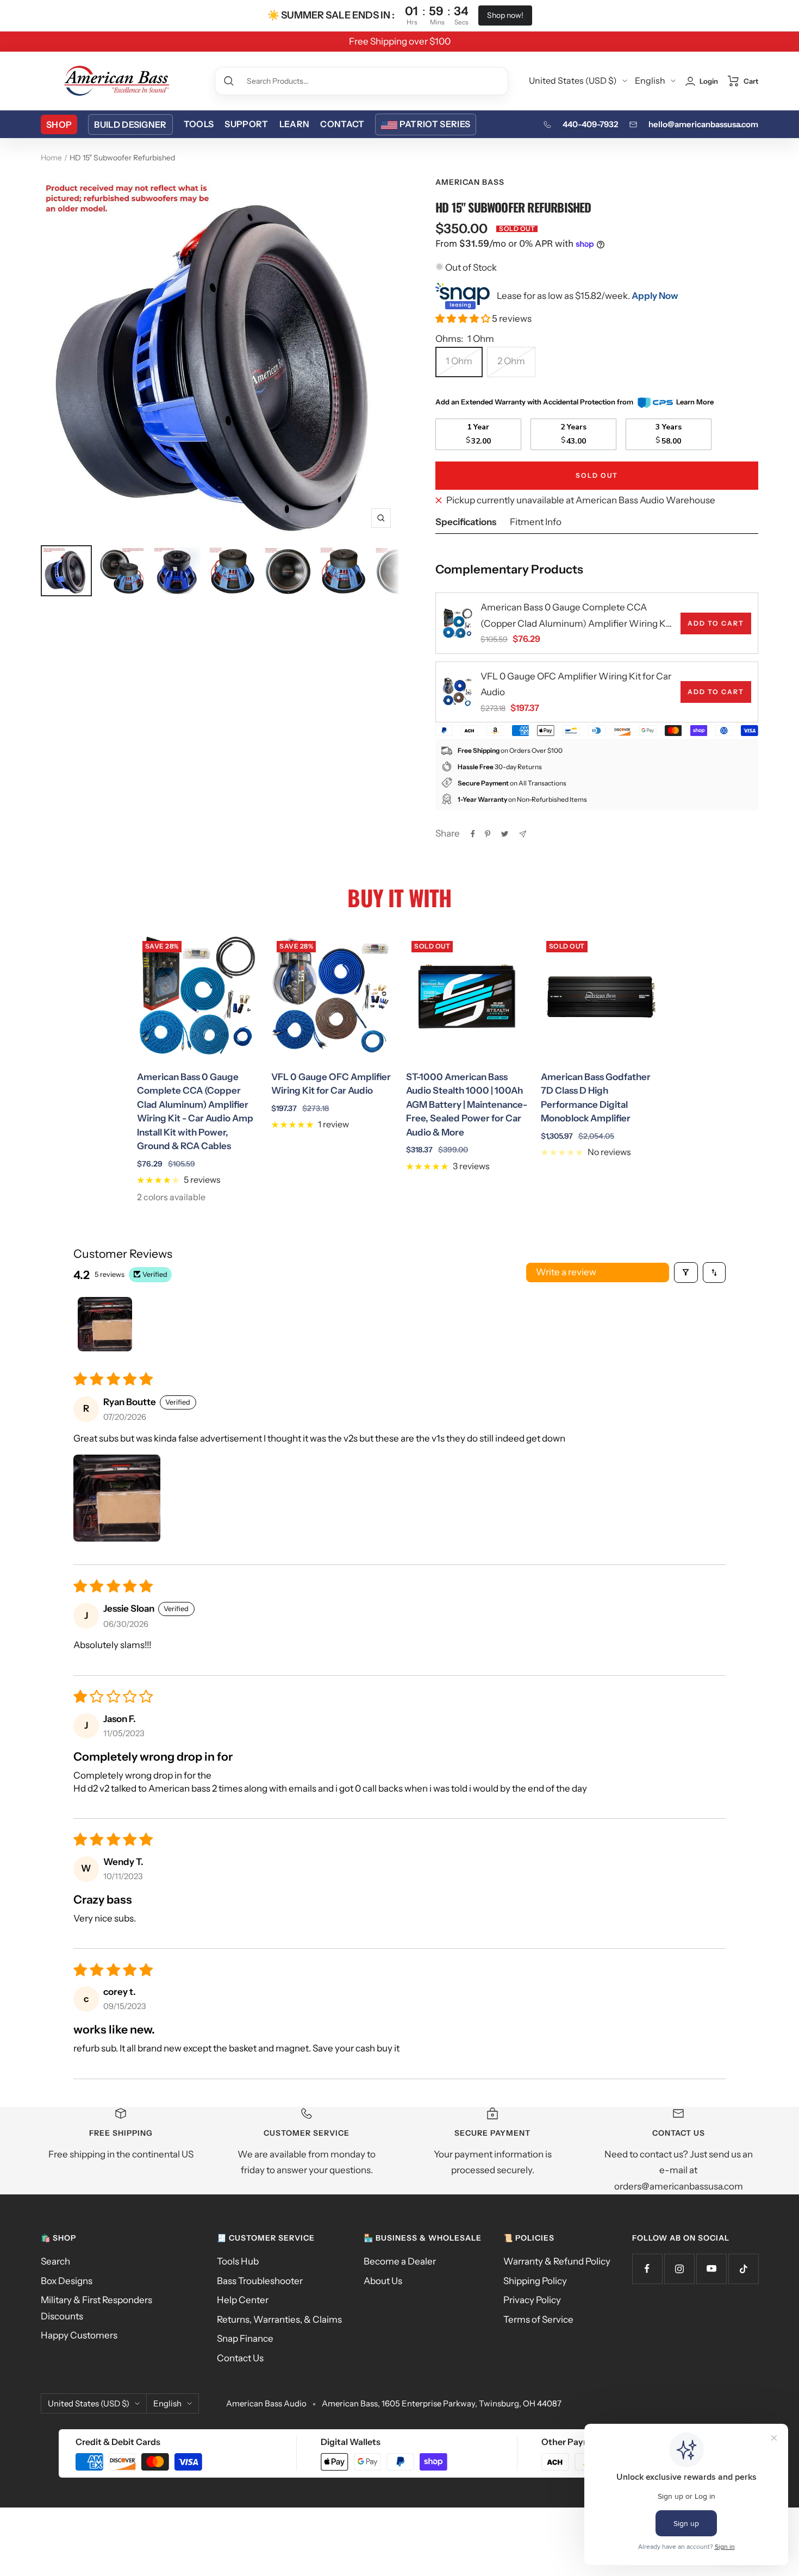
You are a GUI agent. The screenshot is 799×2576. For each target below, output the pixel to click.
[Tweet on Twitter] (505, 834)
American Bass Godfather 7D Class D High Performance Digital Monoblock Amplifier (596, 1098)
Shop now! (505, 15)
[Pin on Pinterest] (488, 834)
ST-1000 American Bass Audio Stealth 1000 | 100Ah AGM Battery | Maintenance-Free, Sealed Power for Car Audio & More (467, 1105)
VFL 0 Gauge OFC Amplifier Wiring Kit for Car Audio (576, 684)
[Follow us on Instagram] (679, 2269)
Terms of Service (538, 2319)
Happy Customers (79, 2335)
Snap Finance (245, 2338)
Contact (342, 124)
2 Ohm (511, 361)
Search (55, 2261)
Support (246, 124)
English (650, 80)
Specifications (466, 522)
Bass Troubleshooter (260, 2281)
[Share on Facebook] (473, 834)
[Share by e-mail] (523, 834)
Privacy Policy (532, 2300)
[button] (464, 319)
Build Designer (130, 124)
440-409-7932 (590, 124)
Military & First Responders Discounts (96, 2308)
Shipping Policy (535, 2281)
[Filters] (686, 1273)
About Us (383, 2281)
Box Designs (67, 2281)
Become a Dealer (400, 2261)
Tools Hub (238, 2261)
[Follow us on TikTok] (743, 2269)
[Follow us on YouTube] (711, 2269)
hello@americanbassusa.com (703, 124)
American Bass (470, 182)
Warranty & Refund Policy (557, 2261)
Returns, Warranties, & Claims (279, 2319)
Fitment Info (536, 522)
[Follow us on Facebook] (647, 2269)
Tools (199, 124)
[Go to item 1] (105, 1324)
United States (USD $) (573, 80)
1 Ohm (459, 361)
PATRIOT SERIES (435, 124)
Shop (59, 124)
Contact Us (240, 2358)
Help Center (243, 2300)
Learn (295, 124)
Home (51, 158)
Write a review (566, 1272)
